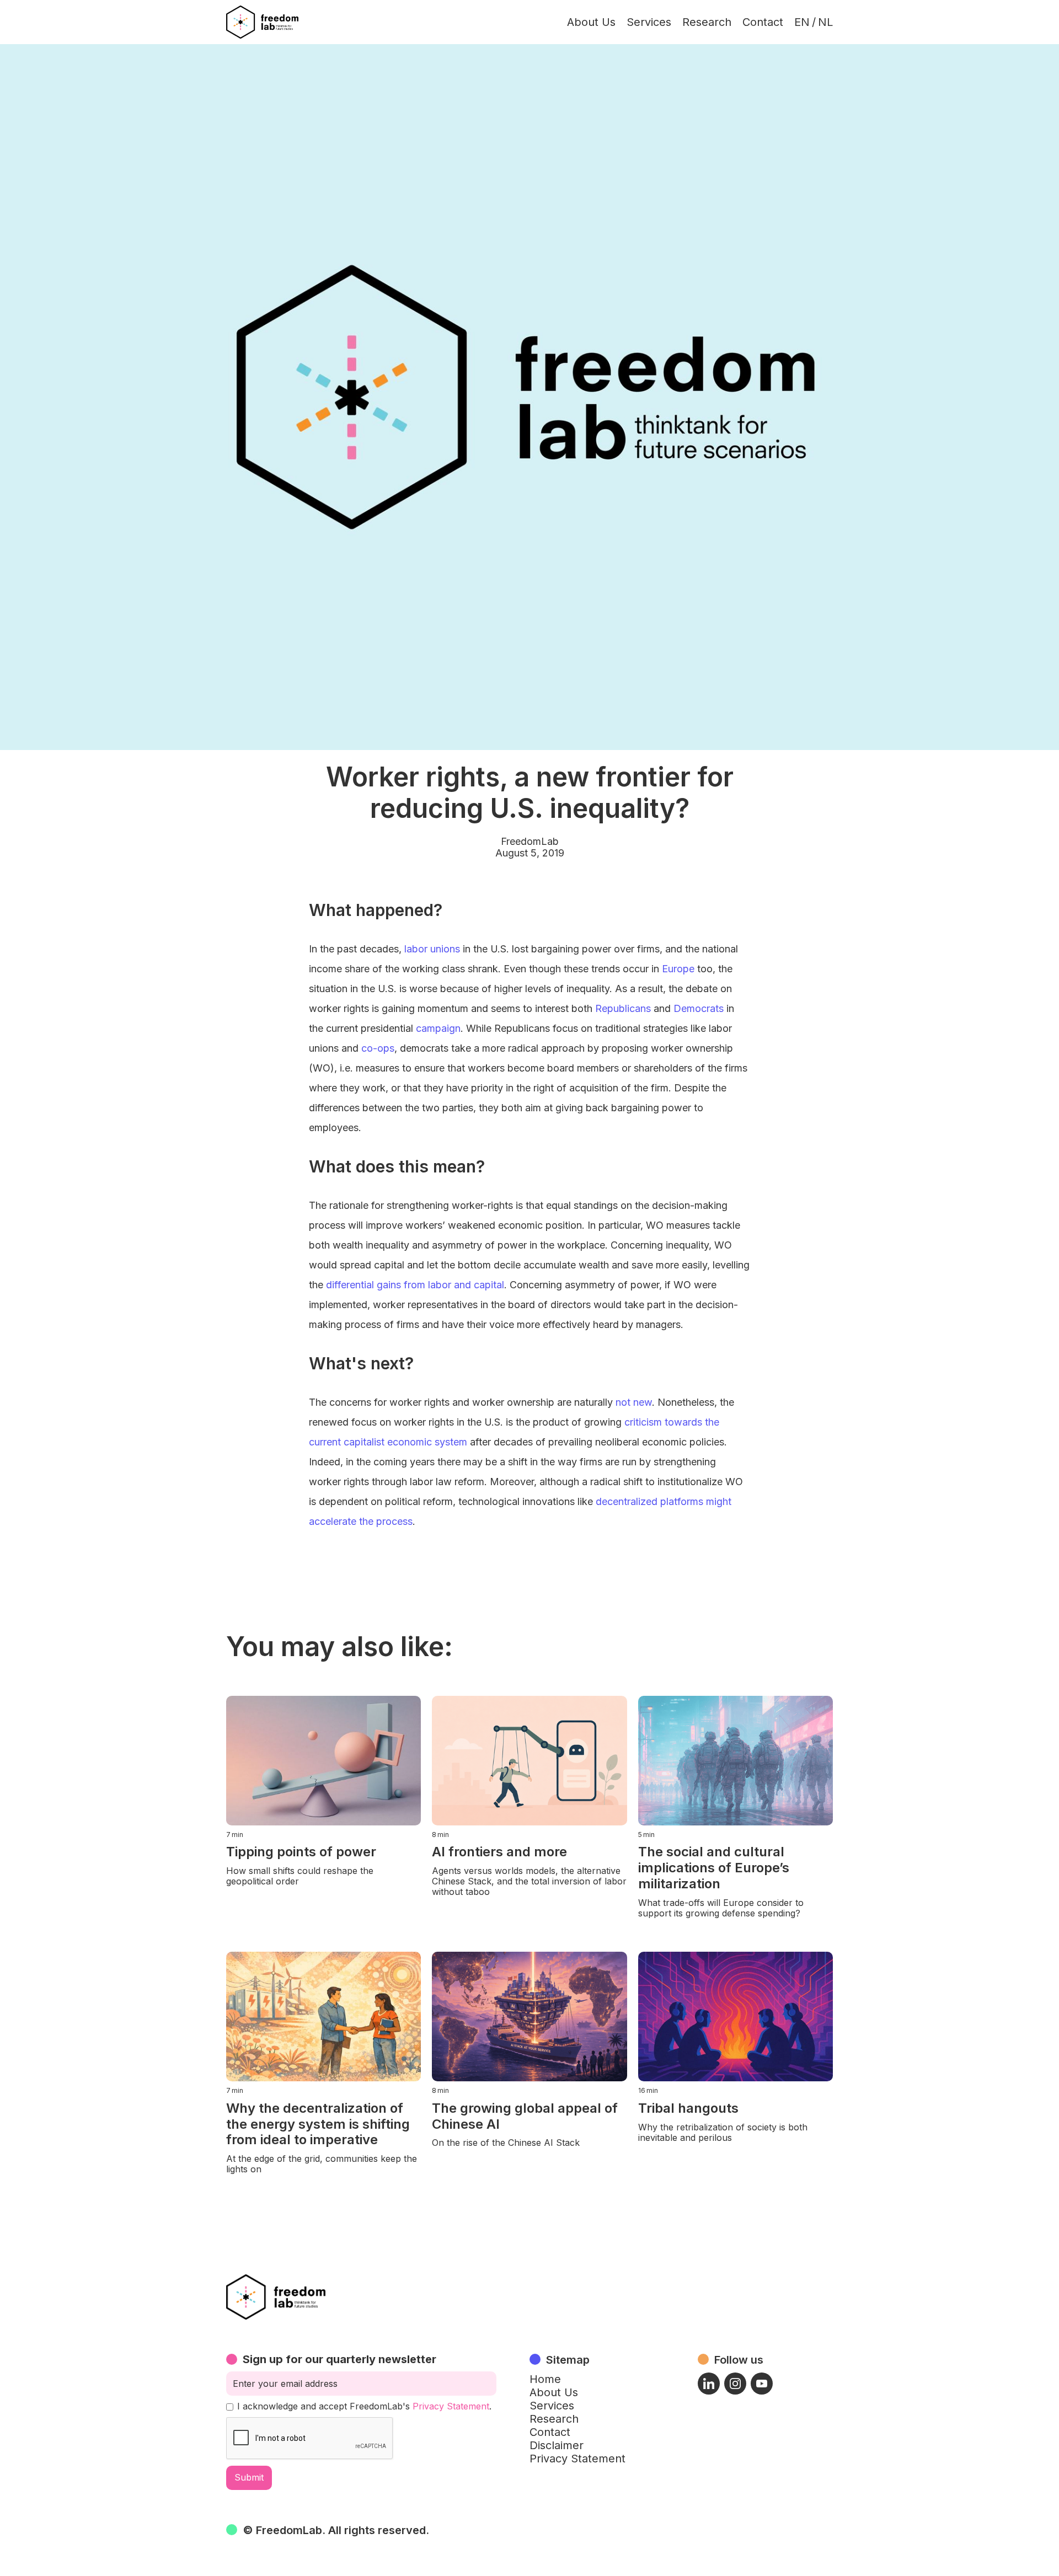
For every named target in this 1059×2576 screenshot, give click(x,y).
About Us (591, 22)
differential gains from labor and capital (415, 1285)
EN (802, 22)
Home (545, 2379)
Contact (763, 22)
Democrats (699, 1008)
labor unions (432, 949)
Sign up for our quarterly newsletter (339, 2359)
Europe (678, 969)
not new (634, 1402)
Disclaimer (557, 2445)
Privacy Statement (451, 2406)
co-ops (378, 1048)
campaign (438, 1028)
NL (825, 22)
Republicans (623, 1008)
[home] (262, 22)
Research (707, 22)
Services (649, 22)
